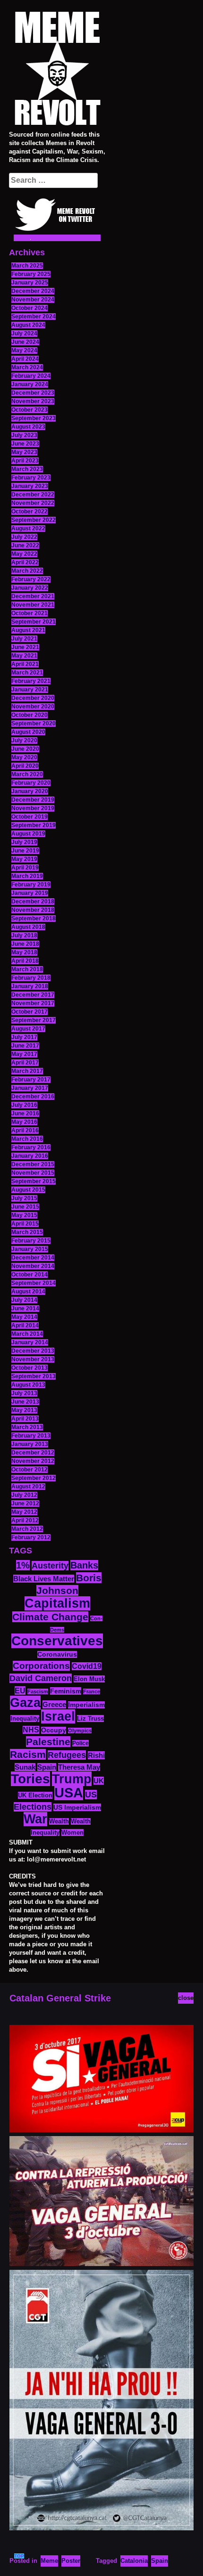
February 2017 (31, 1080)
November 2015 (33, 1173)
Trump (72, 1779)
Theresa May (79, 1767)
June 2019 (25, 851)
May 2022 (24, 554)
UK (99, 1781)
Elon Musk (89, 1679)
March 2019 (27, 876)
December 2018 (33, 902)
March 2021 (27, 673)
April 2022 (25, 562)
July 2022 (24, 537)
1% (23, 1565)
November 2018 (33, 910)
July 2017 (24, 1037)
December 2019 (33, 800)
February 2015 (31, 1241)
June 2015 (25, 1207)
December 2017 (33, 995)
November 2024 (33, 300)
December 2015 (33, 1164)
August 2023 (28, 427)
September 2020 (34, 723)
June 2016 (25, 1113)
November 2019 (33, 808)
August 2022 (28, 528)
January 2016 (30, 1156)
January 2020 (30, 791)
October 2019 (30, 817)
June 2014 (25, 1308)
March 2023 (27, 469)
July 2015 (24, 1198)
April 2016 (25, 1130)
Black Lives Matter (44, 1579)
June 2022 (25, 545)
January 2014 (30, 1342)
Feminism (66, 1691)
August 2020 (28, 732)
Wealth (59, 1821)
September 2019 (34, 825)
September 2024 (34, 317)
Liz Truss (90, 1719)
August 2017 (28, 1029)
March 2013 (27, 1427)
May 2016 (24, 1122)
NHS (31, 1730)
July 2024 (24, 333)
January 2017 (30, 1088)
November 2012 (33, 1461)
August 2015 (28, 1190)
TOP (19, 2556)
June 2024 (25, 342)
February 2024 (31, 376)
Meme (49, 2561)
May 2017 (24, 1054)
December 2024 (33, 291)
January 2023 (30, 486)
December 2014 (33, 1258)
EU (20, 1690)
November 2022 (33, 503)
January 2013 (30, 1444)
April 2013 (25, 1419)
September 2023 (34, 418)
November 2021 (33, 605)
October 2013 (30, 1368)
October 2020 (30, 715)
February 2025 (31, 274)
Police (80, 1743)
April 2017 (25, 1063)
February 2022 (31, 579)
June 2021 (25, 647)
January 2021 (30, 690)
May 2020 (24, 757)
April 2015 (25, 1224)
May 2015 (24, 1215)
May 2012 (24, 1512)
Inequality (25, 1719)
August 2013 (28, 1385)
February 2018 (31, 978)
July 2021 (24, 639)
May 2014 (24, 1317)
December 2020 (33, 698)
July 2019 (24, 842)
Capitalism (57, 1603)
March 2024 (27, 367)
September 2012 (34, 1478)
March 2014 (27, 1334)
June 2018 (25, 944)
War (35, 1819)
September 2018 (34, 918)
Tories (30, 1779)
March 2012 (27, 1529)
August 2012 (28, 1487)
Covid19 (87, 1666)
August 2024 (28, 325)
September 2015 (34, 1181)
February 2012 (31, 1537)
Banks (84, 1565)
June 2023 (25, 444)
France (92, 1691)
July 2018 (24, 935)
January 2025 (30, 283)
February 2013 (31, 1436)
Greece (54, 1704)
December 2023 (33, 393)
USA (69, 1792)
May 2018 (24, 952)
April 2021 (25, 664)
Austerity (50, 1566)
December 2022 (33, 495)
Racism (28, 1754)
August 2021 (28, 630)
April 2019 (25, 868)
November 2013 (33, 1359)
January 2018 (30, 986)
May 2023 (24, 452)
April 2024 (25, 359)
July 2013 (24, 1393)
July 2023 (24, 435)
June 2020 (25, 749)
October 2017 (30, 1012)
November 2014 (33, 1266)
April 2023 (25, 461)
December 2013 (33, 1351)
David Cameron (41, 1678)
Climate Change (50, 1617)
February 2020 (31, 783)
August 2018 (28, 927)
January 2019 (30, 893)
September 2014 (34, 1283)
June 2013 (25, 1402)
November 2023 (33, 401)
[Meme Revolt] (57, 70)
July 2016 (24, 1105)
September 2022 (34, 520)
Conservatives (57, 1641)
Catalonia (134, 2561)
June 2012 (25, 1503)
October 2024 (30, 308)
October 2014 (30, 1275)
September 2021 (34, 622)
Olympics (80, 1731)
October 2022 (30, 512)
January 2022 (30, 588)
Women (72, 1832)
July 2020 (24, 740)
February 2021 (31, 681)
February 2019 (31, 885)
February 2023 (31, 478)
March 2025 (27, 266)
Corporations (41, 1666)
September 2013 (34, 1376)
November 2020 (33, 707)
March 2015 (27, 1232)
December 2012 (33, 1453)
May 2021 (24, 656)
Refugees (67, 1755)
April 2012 (25, 1520)
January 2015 (30, 1249)
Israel (58, 1716)
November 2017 (33, 1003)
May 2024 (24, 350)
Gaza (25, 1703)
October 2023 (30, 410)
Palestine (48, 1742)
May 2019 (24, 859)
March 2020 (27, 774)
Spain (47, 1767)
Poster (71, 2561)
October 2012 (30, 1470)
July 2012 (24, 1495)
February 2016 (31, 1147)
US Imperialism (77, 1807)
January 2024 (30, 384)
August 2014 (28, 1292)
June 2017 (25, 1046)
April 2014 (25, 1325)
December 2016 (33, 1097)
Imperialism (86, 1705)
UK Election (35, 1795)
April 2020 (25, 766)
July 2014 (24, 1300)
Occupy (54, 1730)
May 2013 (24, 1410)
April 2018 (25, 961)
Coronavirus (57, 1654)
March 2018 (27, 969)
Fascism (38, 1691)
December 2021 (33, 596)
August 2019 (28, 834)
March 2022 (27, 571)
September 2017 (34, 1020)
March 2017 (27, 1071)
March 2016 (27, 1139)
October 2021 (30, 613)
